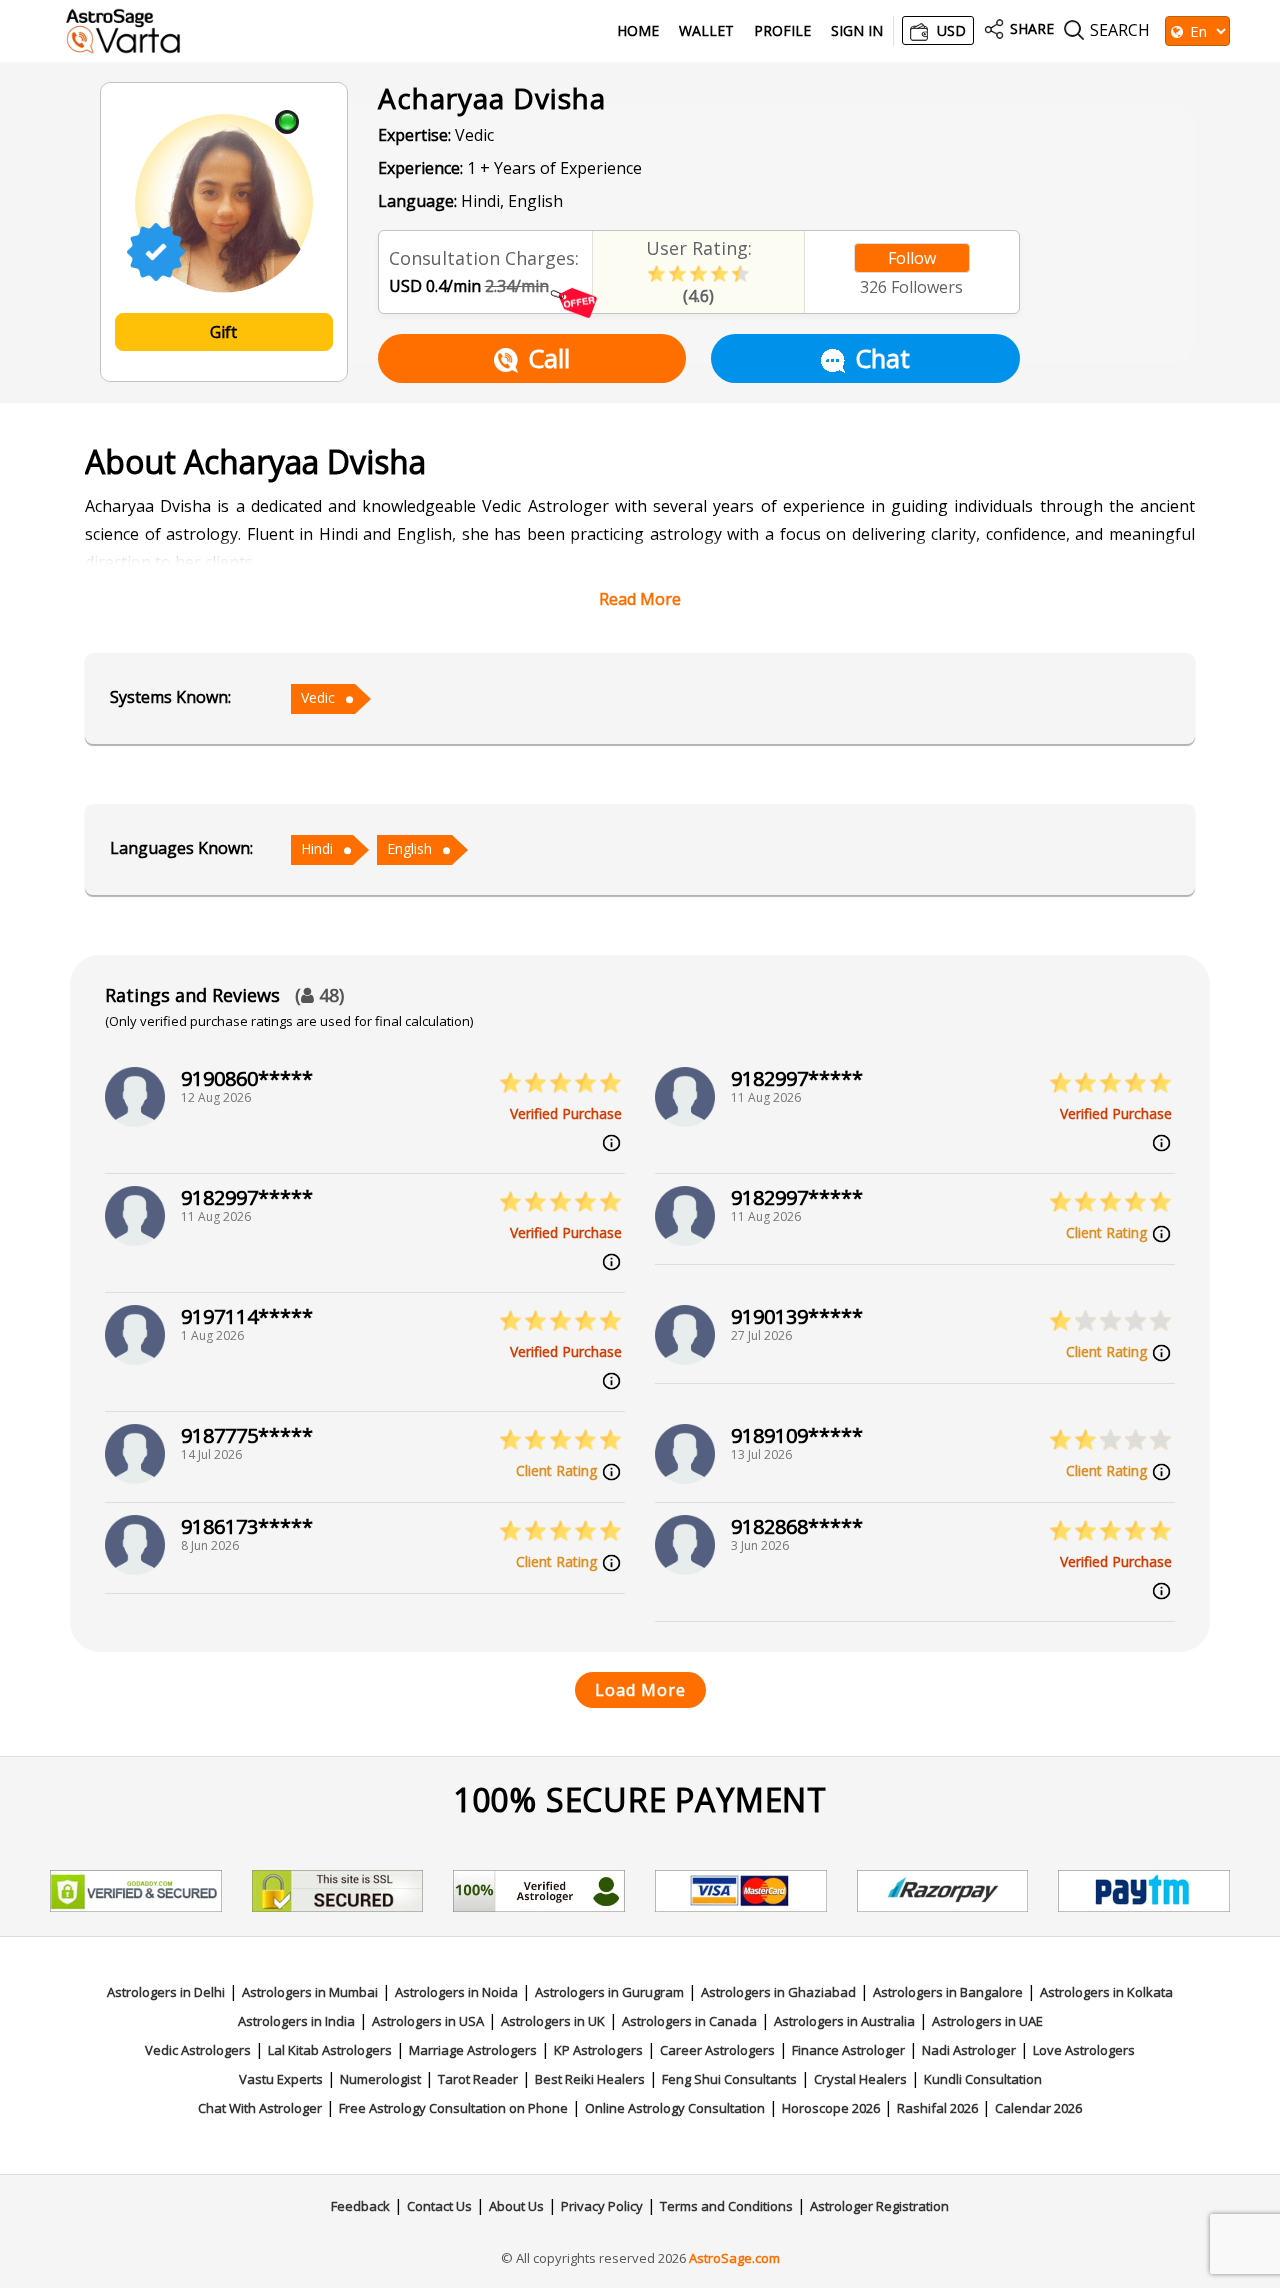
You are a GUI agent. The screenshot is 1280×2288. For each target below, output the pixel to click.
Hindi (317, 848)
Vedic (318, 697)
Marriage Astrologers (473, 2050)
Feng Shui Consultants (729, 2079)
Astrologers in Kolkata (1106, 1992)
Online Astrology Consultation (675, 2108)
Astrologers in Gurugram (609, 1992)
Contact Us (439, 2206)
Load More (640, 1690)
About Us (516, 2206)
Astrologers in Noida (456, 1992)
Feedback (360, 2206)
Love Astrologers (1084, 2050)
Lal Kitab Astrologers (330, 2050)
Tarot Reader (478, 2079)
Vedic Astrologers (198, 2050)
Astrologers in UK (553, 2021)
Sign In (857, 31)
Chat (882, 358)
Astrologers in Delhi (166, 1992)
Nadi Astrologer (969, 2050)
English (409, 848)
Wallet (706, 31)
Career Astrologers (717, 2050)
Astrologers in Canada (689, 2021)
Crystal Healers (860, 2079)
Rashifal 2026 (937, 2108)
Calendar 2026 (1038, 2108)
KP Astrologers (598, 2050)
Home (638, 31)
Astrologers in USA (428, 2021)
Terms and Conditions (726, 2206)
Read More (640, 599)
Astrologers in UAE (987, 2021)
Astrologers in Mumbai (310, 1992)
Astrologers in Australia (844, 2021)
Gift (223, 332)
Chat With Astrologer (260, 2108)
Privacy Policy (602, 2206)
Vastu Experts (281, 2079)
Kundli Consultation (983, 2079)
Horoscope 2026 (831, 2108)
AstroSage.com (734, 2258)
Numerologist (380, 2079)
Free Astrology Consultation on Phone (453, 2108)
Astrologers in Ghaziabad (778, 1992)
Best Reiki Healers (590, 2079)
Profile (782, 31)
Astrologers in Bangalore (948, 1992)
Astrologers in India (296, 2021)
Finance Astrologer (848, 2050)
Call (549, 358)
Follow (912, 258)
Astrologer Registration (879, 2206)
